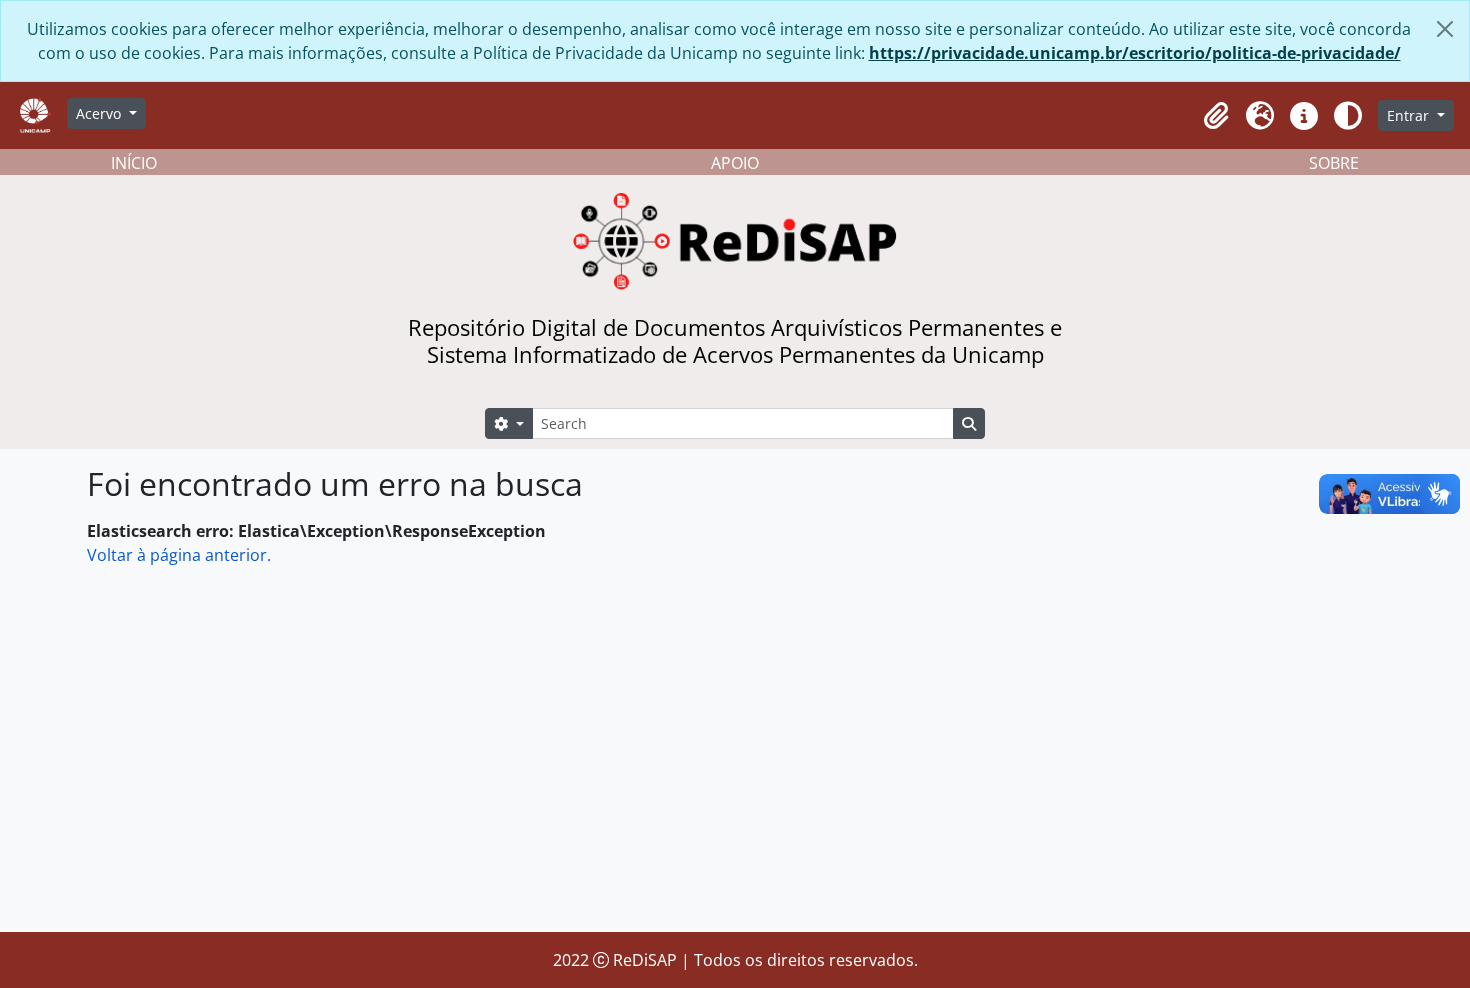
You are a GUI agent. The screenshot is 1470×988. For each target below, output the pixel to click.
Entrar (1410, 115)
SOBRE (1334, 163)
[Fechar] (1445, 29)
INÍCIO (134, 163)
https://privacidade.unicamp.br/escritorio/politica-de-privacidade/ (1135, 53)
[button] (1216, 116)
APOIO (735, 163)
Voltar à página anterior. (179, 555)
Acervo (100, 113)
